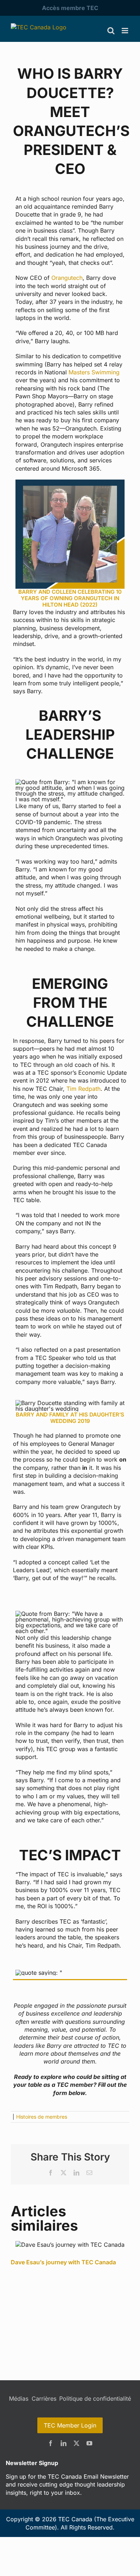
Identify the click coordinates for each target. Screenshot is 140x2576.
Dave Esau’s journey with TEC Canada (63, 2262)
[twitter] (76, 2443)
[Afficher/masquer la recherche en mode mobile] (111, 31)
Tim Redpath (83, 1089)
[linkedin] (64, 2443)
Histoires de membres (42, 2117)
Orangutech (67, 278)
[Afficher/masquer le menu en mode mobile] (125, 31)
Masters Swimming (94, 372)
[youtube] (89, 2443)
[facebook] (51, 2443)
